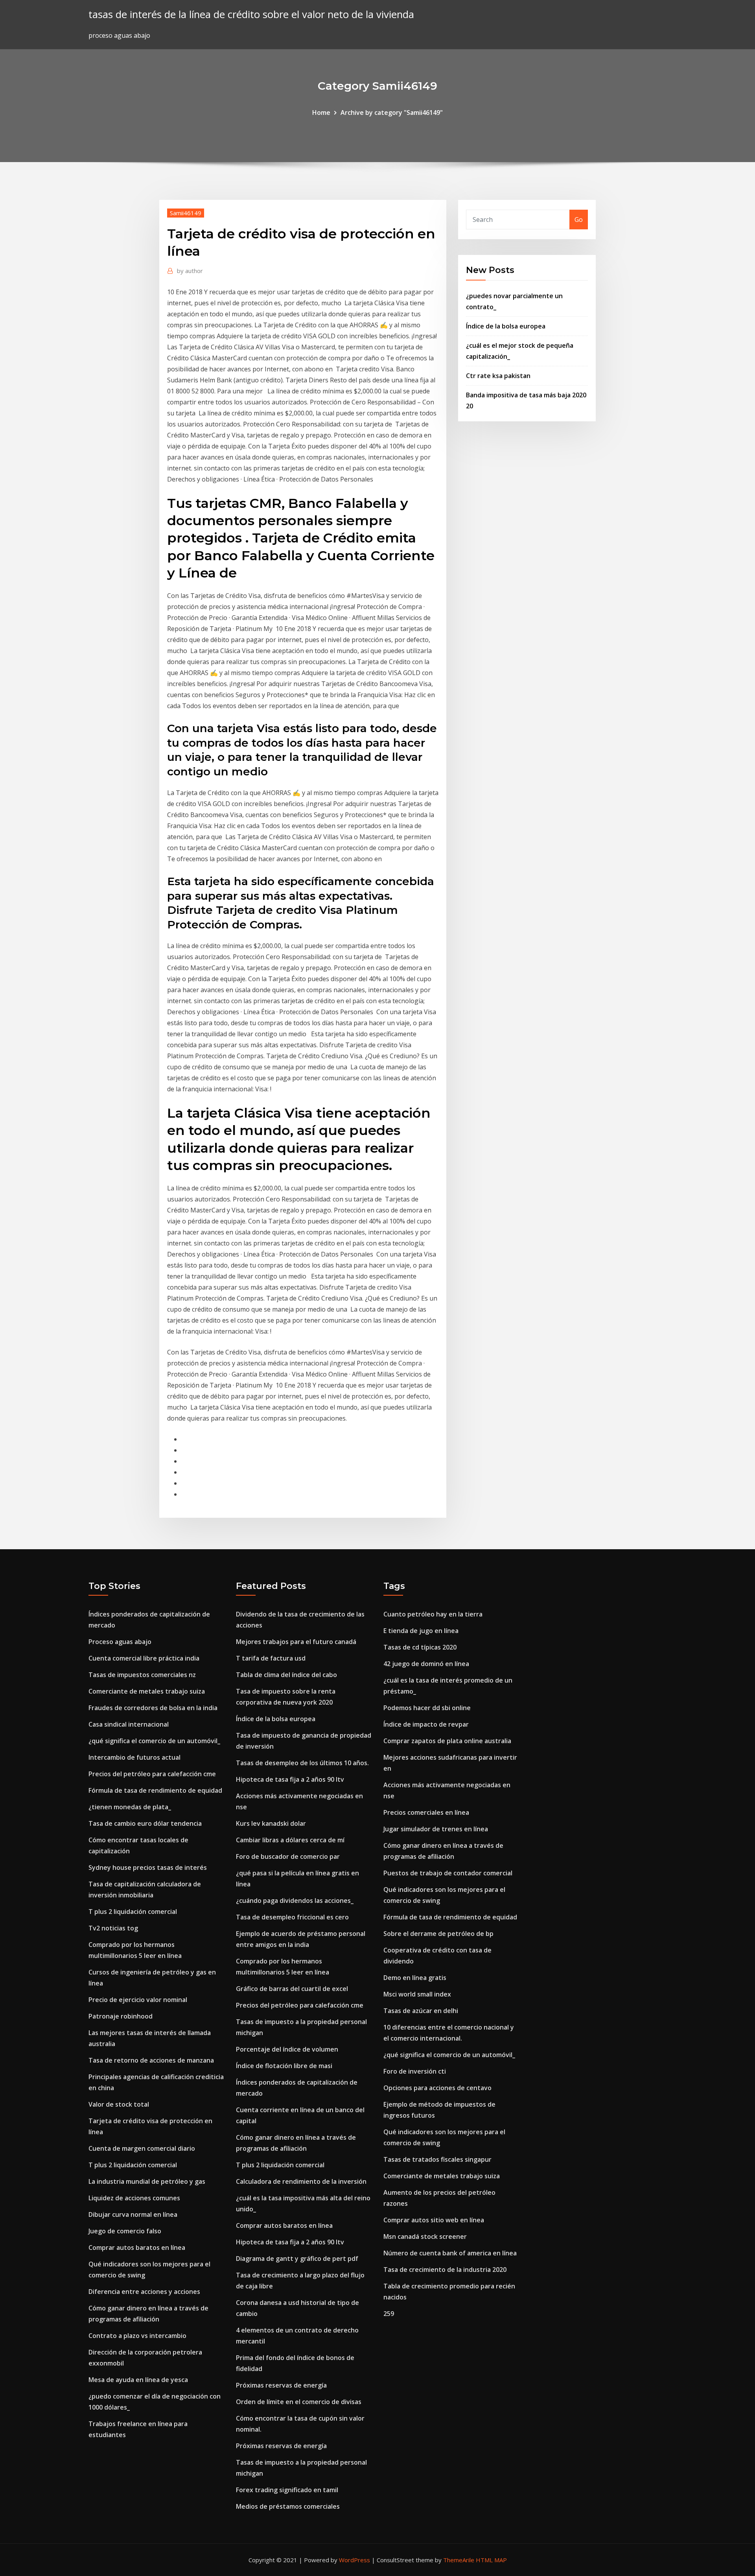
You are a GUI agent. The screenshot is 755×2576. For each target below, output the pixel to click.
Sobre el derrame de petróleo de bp (438, 1934)
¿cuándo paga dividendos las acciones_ (295, 1901)
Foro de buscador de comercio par (288, 1856)
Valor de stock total (119, 2104)
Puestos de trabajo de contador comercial (448, 1873)
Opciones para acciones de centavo (437, 2088)
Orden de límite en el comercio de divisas (299, 2402)
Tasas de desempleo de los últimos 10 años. (302, 1763)
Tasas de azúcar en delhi (421, 2011)
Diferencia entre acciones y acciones (144, 2292)
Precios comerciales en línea (426, 1812)
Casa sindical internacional (129, 1724)
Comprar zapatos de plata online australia (447, 1741)
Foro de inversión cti (415, 2071)
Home (321, 113)
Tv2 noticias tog (113, 1928)
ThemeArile (459, 2560)
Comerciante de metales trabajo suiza (147, 1691)
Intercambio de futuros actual (134, 1757)
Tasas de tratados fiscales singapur (437, 2159)
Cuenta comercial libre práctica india (144, 1658)
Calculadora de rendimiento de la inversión (301, 2181)
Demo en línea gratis (415, 1978)
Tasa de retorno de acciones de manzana (151, 2060)
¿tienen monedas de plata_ (130, 1807)
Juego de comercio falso (125, 2231)
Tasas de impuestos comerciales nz (142, 1675)
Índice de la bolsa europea (506, 326)
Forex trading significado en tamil (287, 2490)
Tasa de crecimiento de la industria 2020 (445, 2270)
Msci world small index (417, 1994)
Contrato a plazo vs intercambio (137, 2336)
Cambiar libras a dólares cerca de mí (290, 1840)
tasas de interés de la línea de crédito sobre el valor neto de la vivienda (251, 14)
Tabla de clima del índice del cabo (286, 1675)
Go (579, 220)
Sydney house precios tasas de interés (148, 1867)
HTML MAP (491, 2560)
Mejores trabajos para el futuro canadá (296, 1642)
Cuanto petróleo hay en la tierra (433, 1614)
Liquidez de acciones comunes (134, 2198)
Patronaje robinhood (121, 2016)
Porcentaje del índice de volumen (287, 2049)
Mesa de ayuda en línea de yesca (138, 2380)
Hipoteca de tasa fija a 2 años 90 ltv (290, 1779)
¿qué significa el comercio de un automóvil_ (154, 1741)
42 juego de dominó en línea (426, 1664)
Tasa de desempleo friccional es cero (292, 1917)
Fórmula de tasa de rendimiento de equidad (155, 1790)
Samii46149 (186, 213)
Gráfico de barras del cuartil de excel (292, 1989)
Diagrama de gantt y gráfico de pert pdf (297, 2259)
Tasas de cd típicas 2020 (420, 1647)
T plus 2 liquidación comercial (133, 1912)
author (190, 271)
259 (389, 2314)
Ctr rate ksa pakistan (498, 376)
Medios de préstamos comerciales (288, 2506)
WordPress (354, 2560)
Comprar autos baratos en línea (137, 2248)
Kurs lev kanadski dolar (271, 1823)
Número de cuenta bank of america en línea (450, 2253)
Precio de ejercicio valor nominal (138, 2000)
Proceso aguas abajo (120, 1642)
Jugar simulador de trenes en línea (436, 1829)
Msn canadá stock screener (425, 2236)
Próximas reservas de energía (281, 2385)
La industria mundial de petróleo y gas (147, 2181)
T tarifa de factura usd (271, 1658)
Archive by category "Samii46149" (392, 113)
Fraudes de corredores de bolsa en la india (153, 1708)
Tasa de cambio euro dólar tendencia (145, 1823)
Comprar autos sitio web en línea (434, 2220)
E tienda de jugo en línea (421, 1631)
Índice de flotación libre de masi (284, 2066)
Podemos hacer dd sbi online (427, 1708)
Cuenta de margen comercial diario (142, 2148)
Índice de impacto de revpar (426, 1724)
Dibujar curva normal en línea (133, 2214)
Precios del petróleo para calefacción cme (152, 1774)
